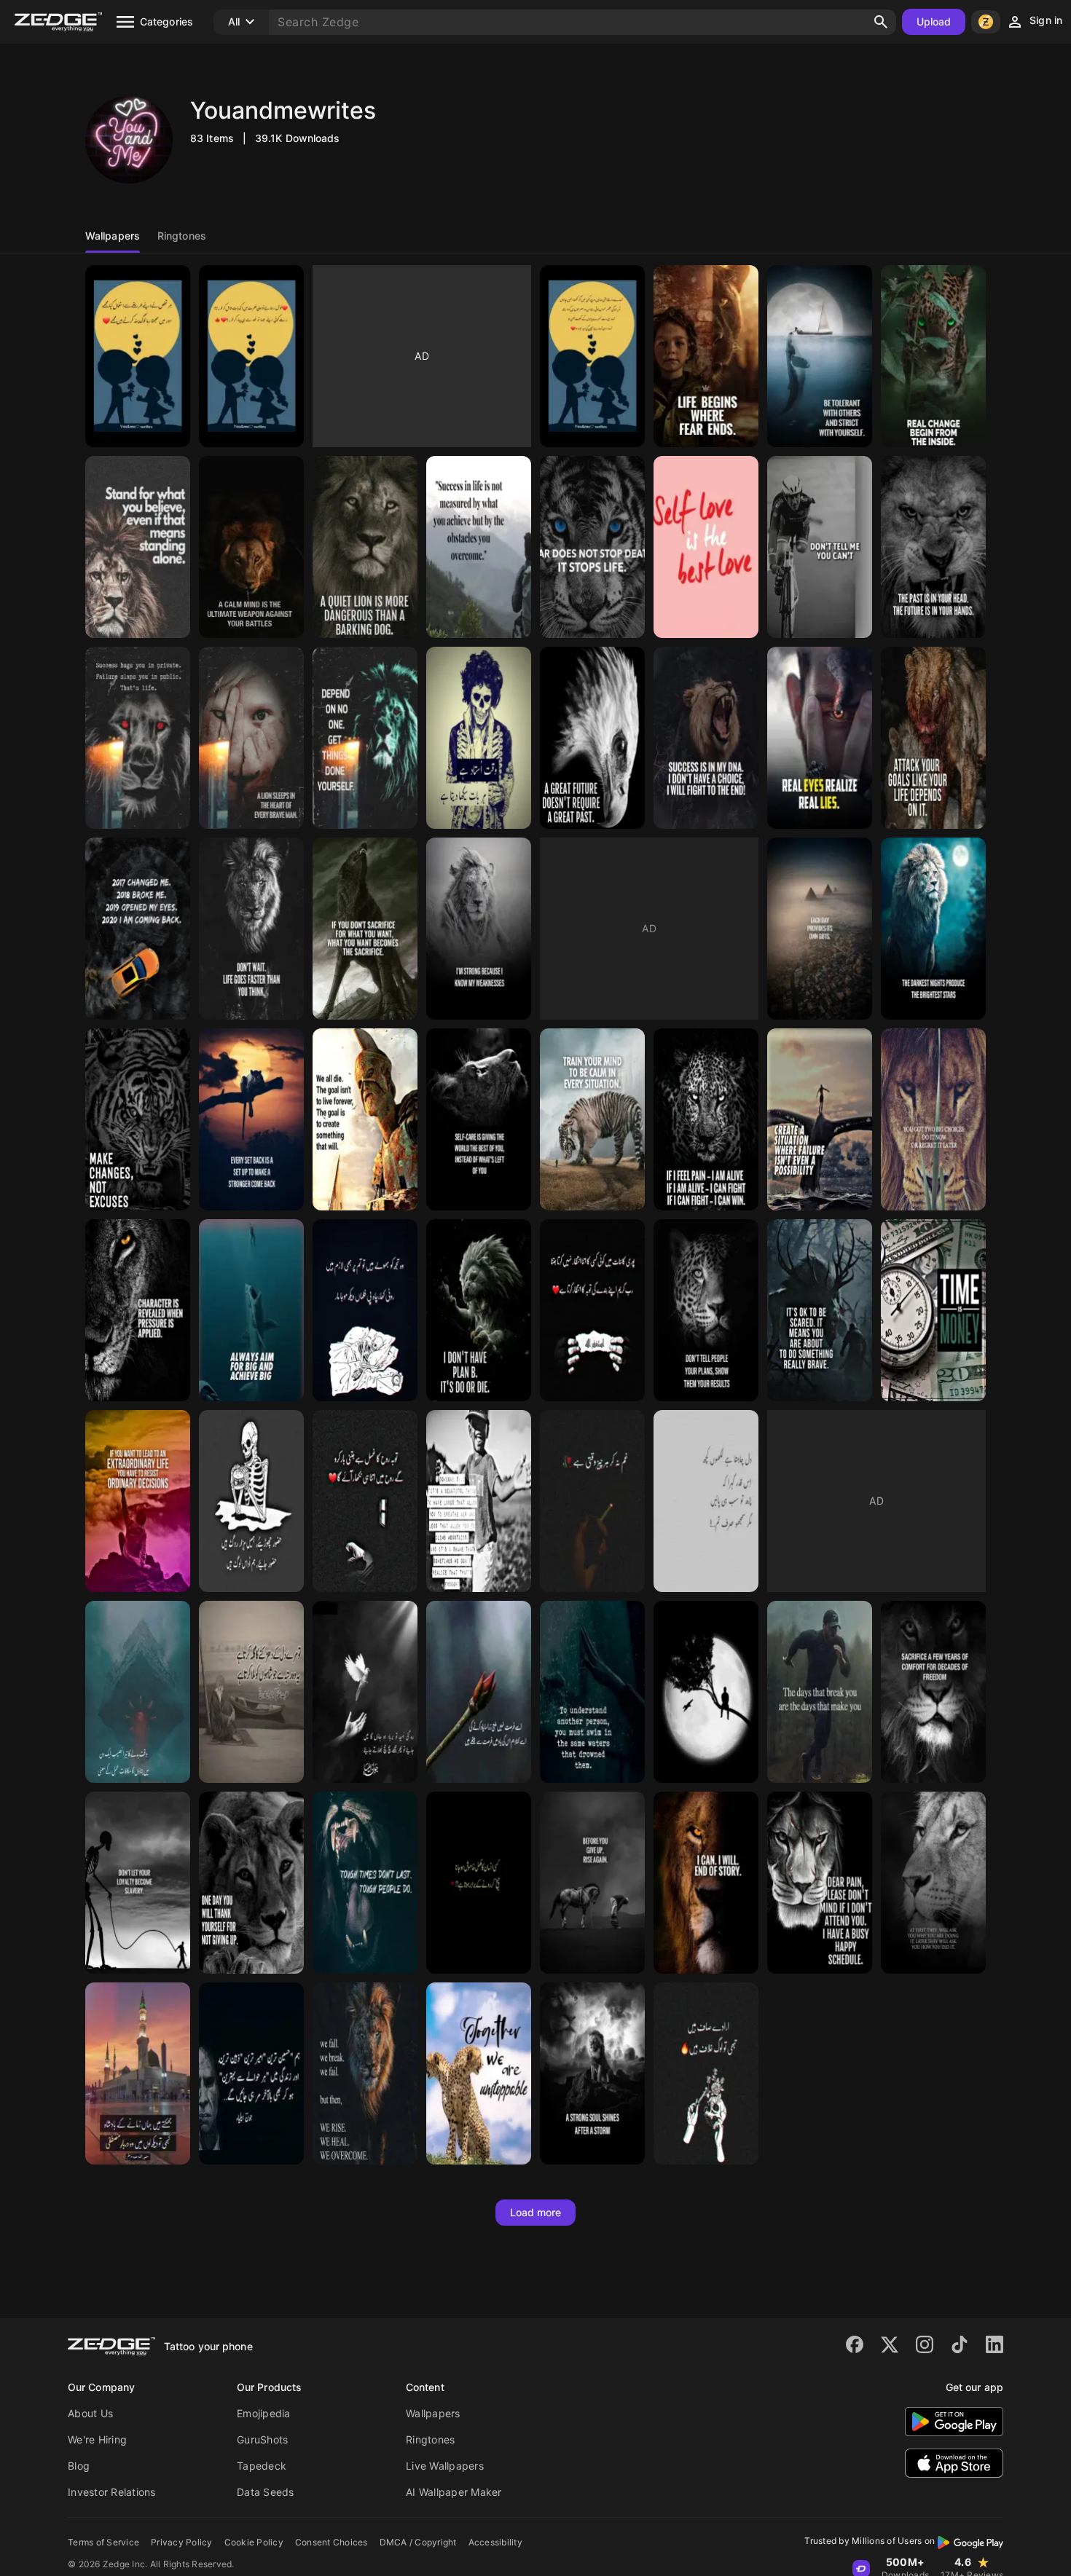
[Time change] (138, 1692)
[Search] (881, 22)
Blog (79, 2466)
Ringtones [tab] (182, 236)
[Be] (820, 356)
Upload (934, 21)
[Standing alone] (138, 547)
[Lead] (138, 1501)
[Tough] (365, 1883)
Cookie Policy (254, 2542)
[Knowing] (479, 929)
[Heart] (706, 2073)
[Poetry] (138, 356)
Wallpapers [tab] (113, 236)
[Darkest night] (933, 929)
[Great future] (592, 738)
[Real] (933, 356)
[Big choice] (933, 1119)
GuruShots (262, 2439)
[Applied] (138, 1310)
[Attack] (933, 738)
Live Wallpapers (445, 2466)
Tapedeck (262, 2466)
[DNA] (706, 738)
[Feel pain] (706, 1119)
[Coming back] (138, 929)
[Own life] (820, 929)
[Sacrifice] (365, 929)
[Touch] (592, 1692)
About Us (90, 2413)
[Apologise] (592, 1310)
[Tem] (592, 1501)
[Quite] (365, 547)
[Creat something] (365, 1119)
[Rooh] (365, 1501)
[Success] (479, 547)
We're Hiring (97, 2439)
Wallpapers (433, 2413)
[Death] (251, 2073)
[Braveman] (251, 738)
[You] (820, 547)
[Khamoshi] (479, 1883)
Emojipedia (264, 2413)
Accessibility (495, 2542)
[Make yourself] (820, 1692)
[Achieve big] (251, 1310)
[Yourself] (365, 738)
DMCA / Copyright (418, 2542)
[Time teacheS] (479, 738)
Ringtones (430, 2439)
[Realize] (820, 738)
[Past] (933, 547)
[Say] (365, 1692)
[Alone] (706, 1692)
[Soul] (592, 2073)
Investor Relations (112, 2492)
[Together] (479, 2073)
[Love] (706, 547)
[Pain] (820, 1883)
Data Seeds (266, 2492)
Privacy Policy (182, 2542)
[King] (933, 1883)
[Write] (706, 1501)
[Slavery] (138, 1883)
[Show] (706, 1310)
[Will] (706, 1883)
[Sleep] (365, 1310)
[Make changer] (138, 1119)
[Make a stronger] (251, 1119)
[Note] (479, 1501)
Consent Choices (331, 2542)
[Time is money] (933, 1310)
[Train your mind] (592, 1119)
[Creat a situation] (820, 1119)
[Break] (365, 2073)
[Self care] (479, 1119)
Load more (536, 2212)
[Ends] (706, 356)
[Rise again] (592, 1883)
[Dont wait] (251, 929)
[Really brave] (820, 1310)
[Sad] (251, 1501)
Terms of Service (103, 2542)
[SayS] (251, 1692)
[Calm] (251, 547)
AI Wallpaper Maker (454, 2492)
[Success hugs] (138, 738)
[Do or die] (479, 1310)
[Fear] (592, 547)
